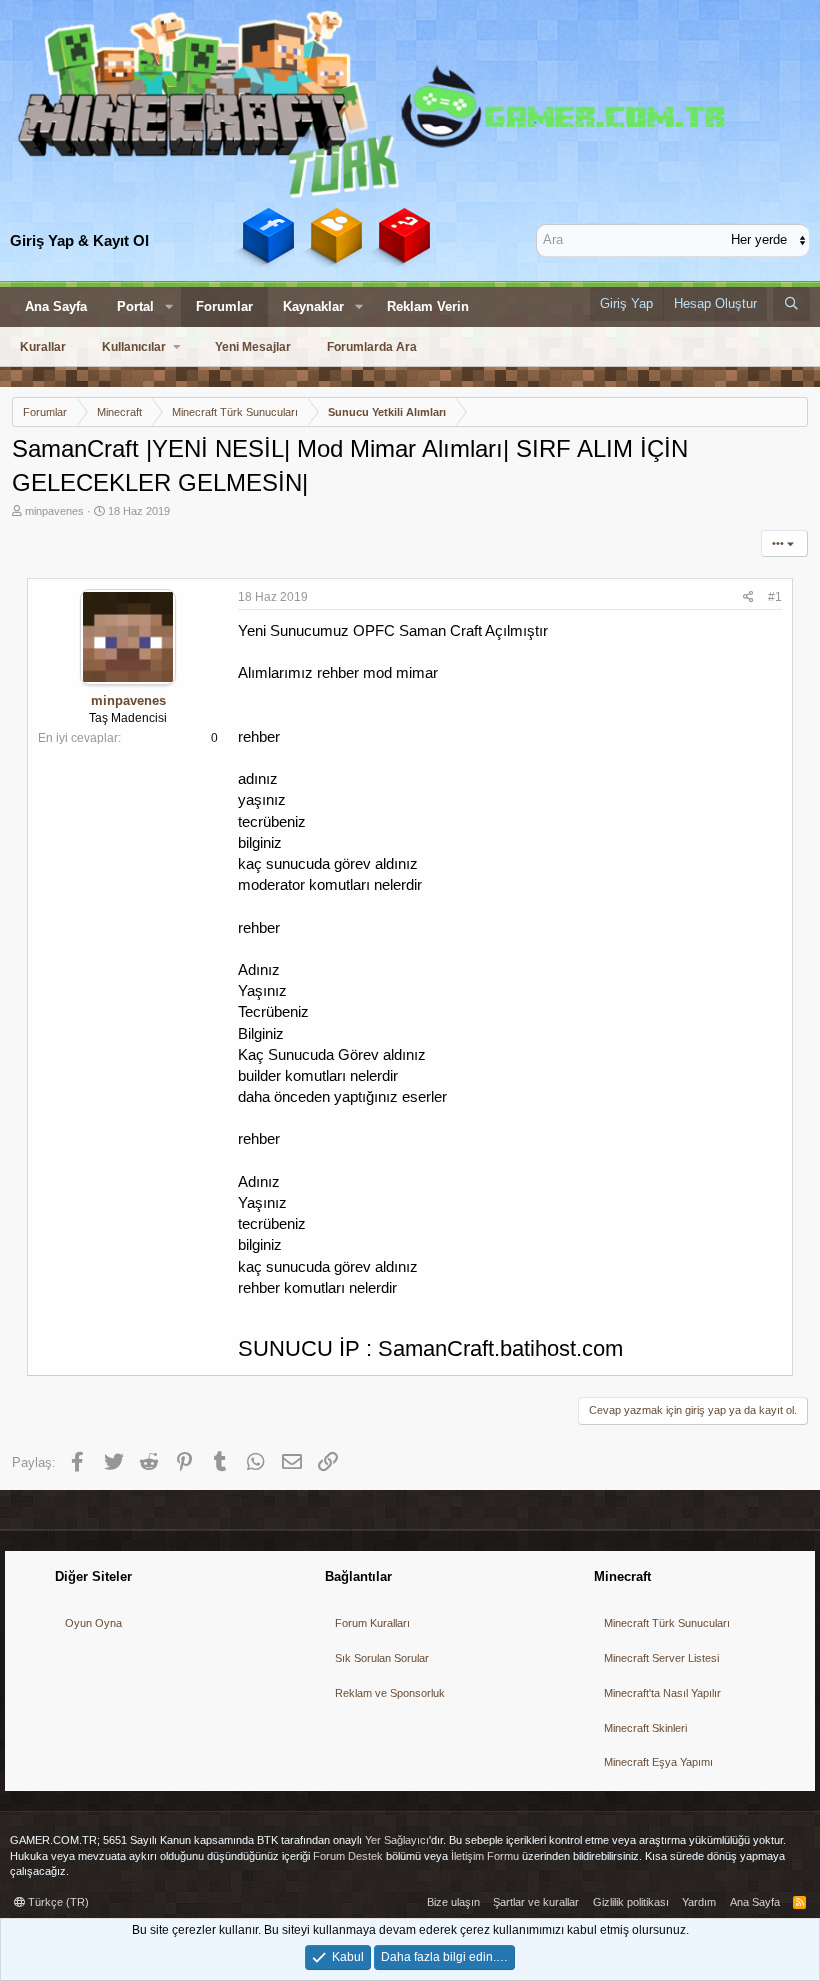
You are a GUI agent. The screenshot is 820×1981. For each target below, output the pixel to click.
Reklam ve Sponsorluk (390, 1693)
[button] (169, 307)
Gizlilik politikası (631, 1902)
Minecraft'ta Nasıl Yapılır (662, 1693)
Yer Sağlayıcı (397, 1840)
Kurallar (43, 347)
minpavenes (54, 511)
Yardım (699, 1902)
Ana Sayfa (56, 306)
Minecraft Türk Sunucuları (667, 1623)
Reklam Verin (428, 306)
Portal (135, 306)
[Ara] (791, 304)
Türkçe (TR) (57, 1902)
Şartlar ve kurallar (536, 1902)
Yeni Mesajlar (253, 347)
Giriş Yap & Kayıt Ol (79, 240)
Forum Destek (348, 1856)
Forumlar (224, 306)
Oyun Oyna (93, 1623)
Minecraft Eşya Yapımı (658, 1762)
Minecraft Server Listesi (661, 1658)
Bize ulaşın (453, 1902)
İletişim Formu (485, 1856)
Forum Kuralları (372, 1623)
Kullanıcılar (134, 347)
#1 (775, 597)
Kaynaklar (313, 306)
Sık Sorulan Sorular (382, 1658)
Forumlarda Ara (372, 347)
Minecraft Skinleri (645, 1728)
